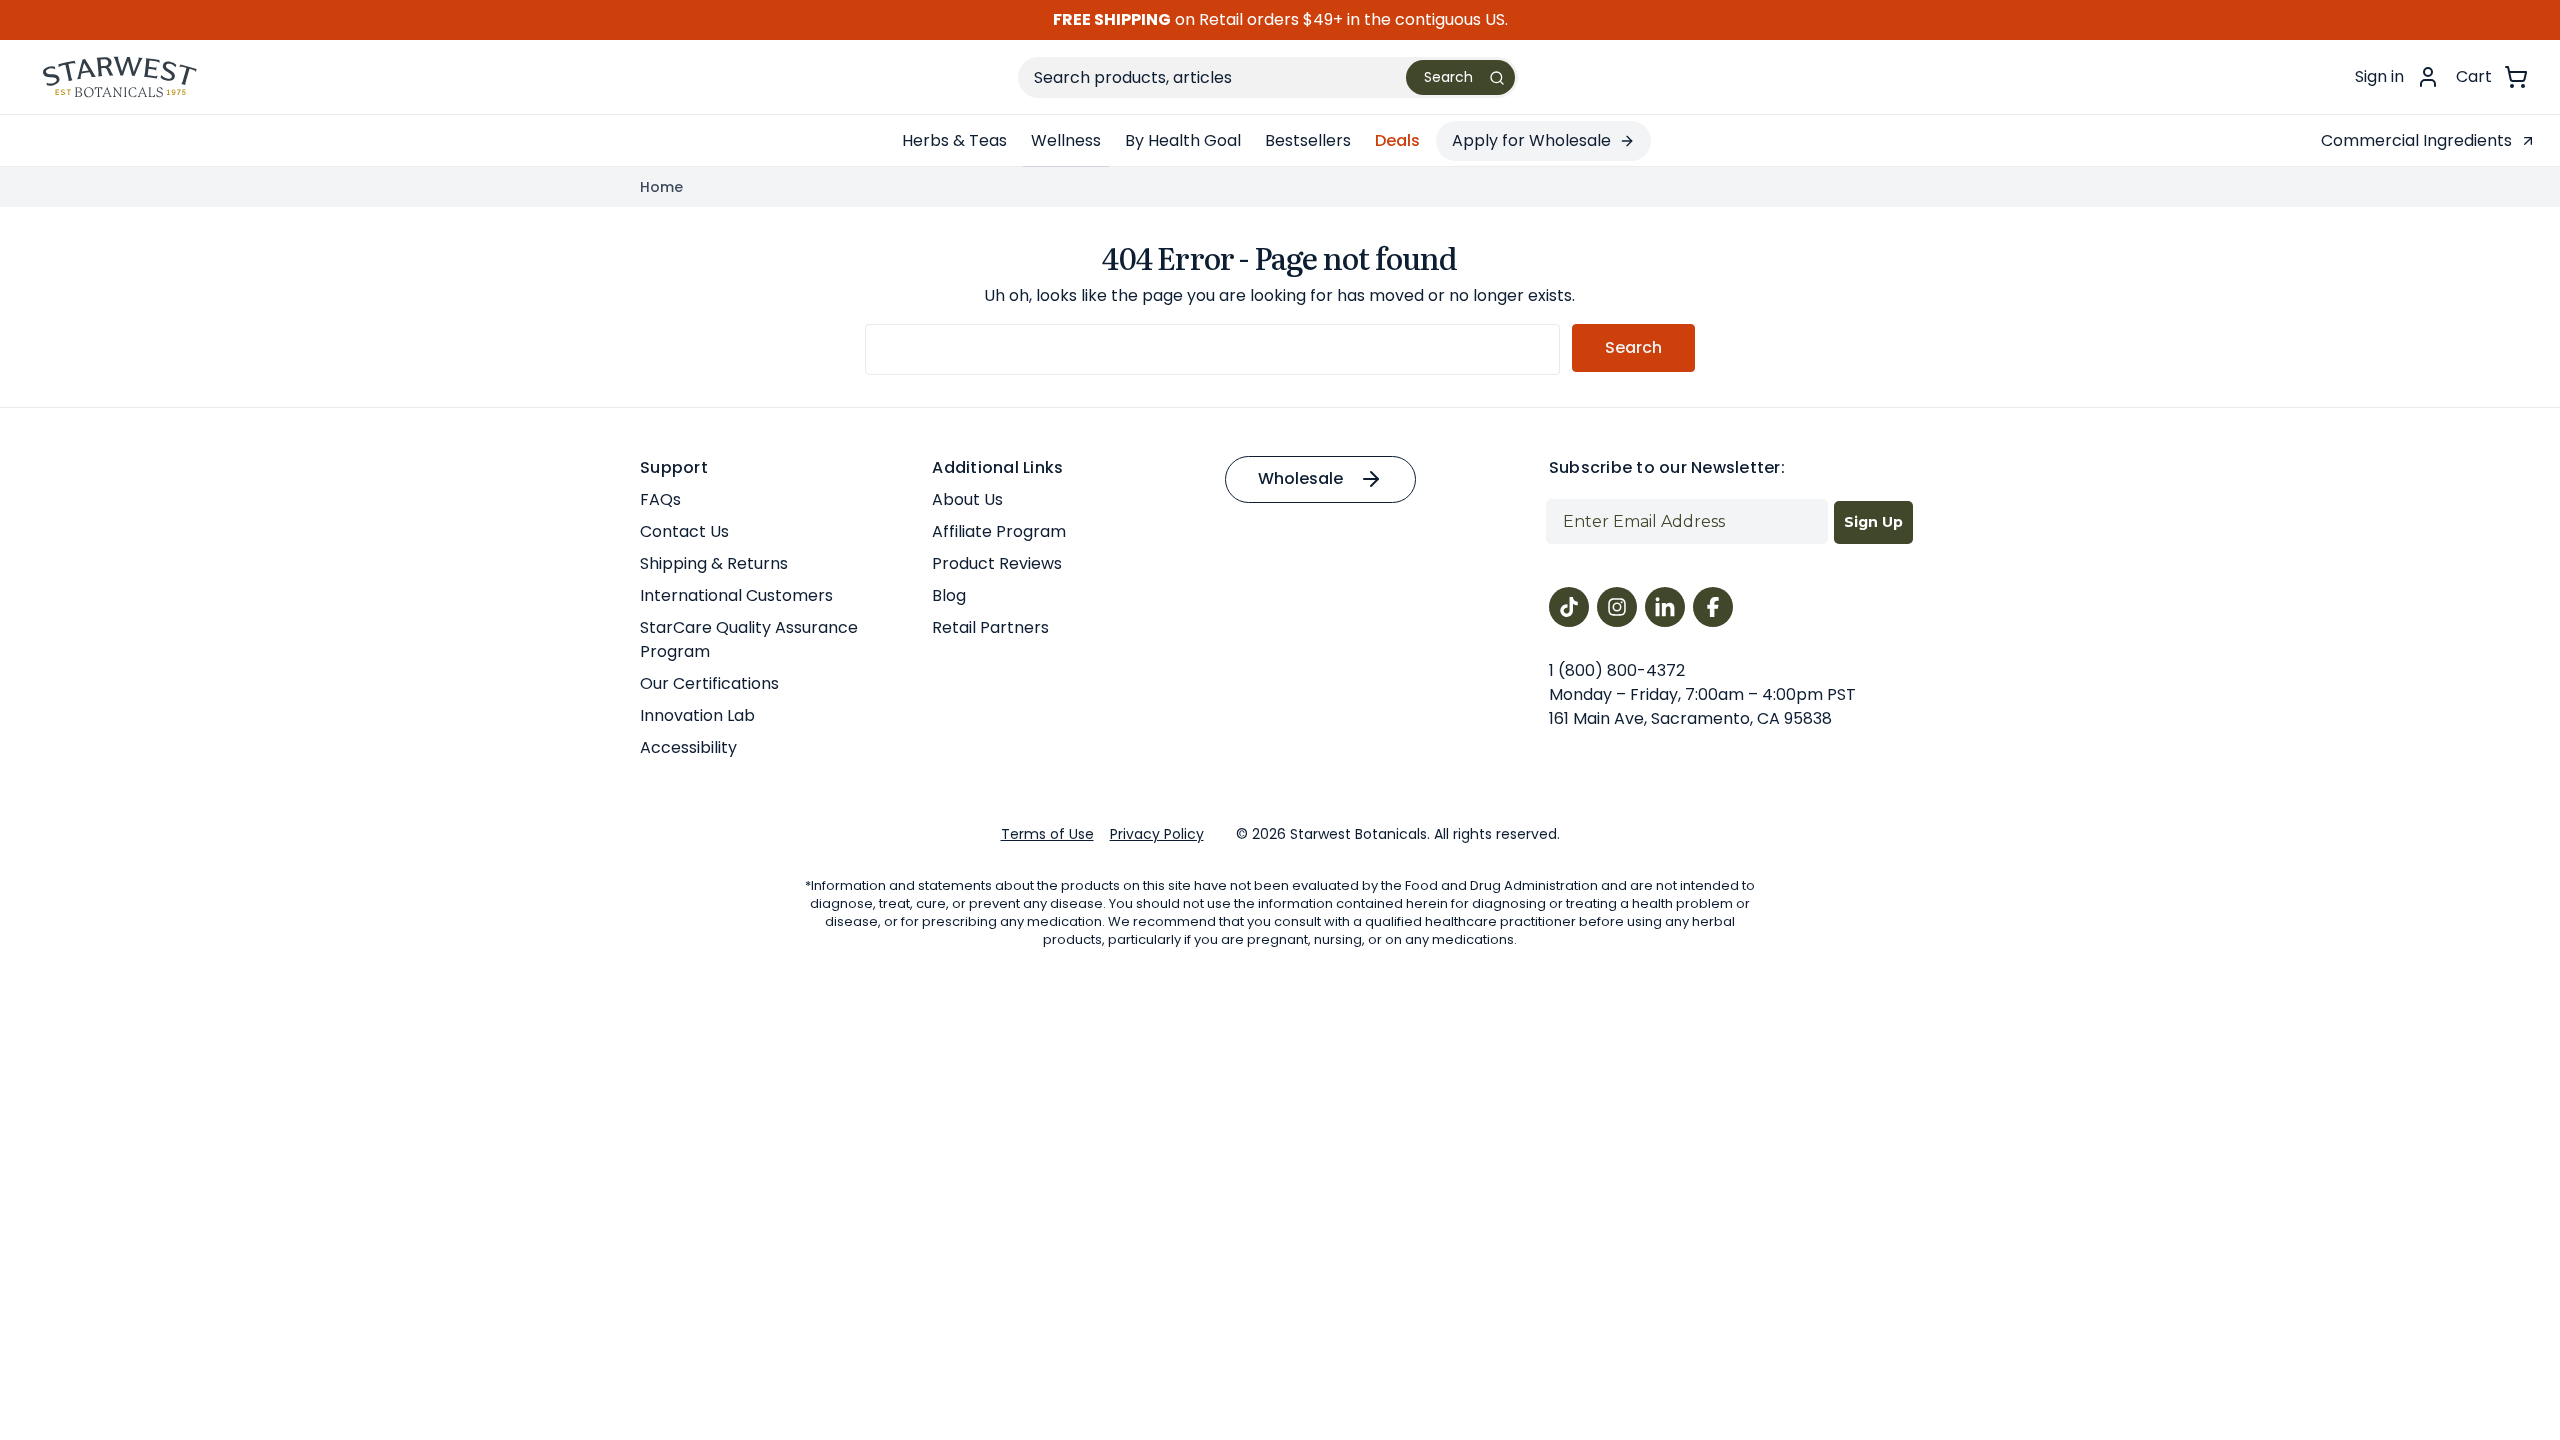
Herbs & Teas (954, 140)
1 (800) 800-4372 (1617, 670)
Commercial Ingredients (2416, 140)
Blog (949, 595)
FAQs (660, 499)
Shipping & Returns (714, 563)
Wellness (1066, 140)
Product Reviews (997, 563)
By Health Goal (1183, 140)
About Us (967, 499)
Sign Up (1873, 522)
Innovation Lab (697, 715)
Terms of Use (1047, 834)
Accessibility (688, 747)
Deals (1397, 140)
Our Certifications (709, 683)
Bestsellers (1308, 140)
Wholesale (1300, 478)
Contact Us (684, 531)
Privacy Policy (1157, 834)
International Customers (736, 595)
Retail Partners (990, 627)
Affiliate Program (999, 531)
